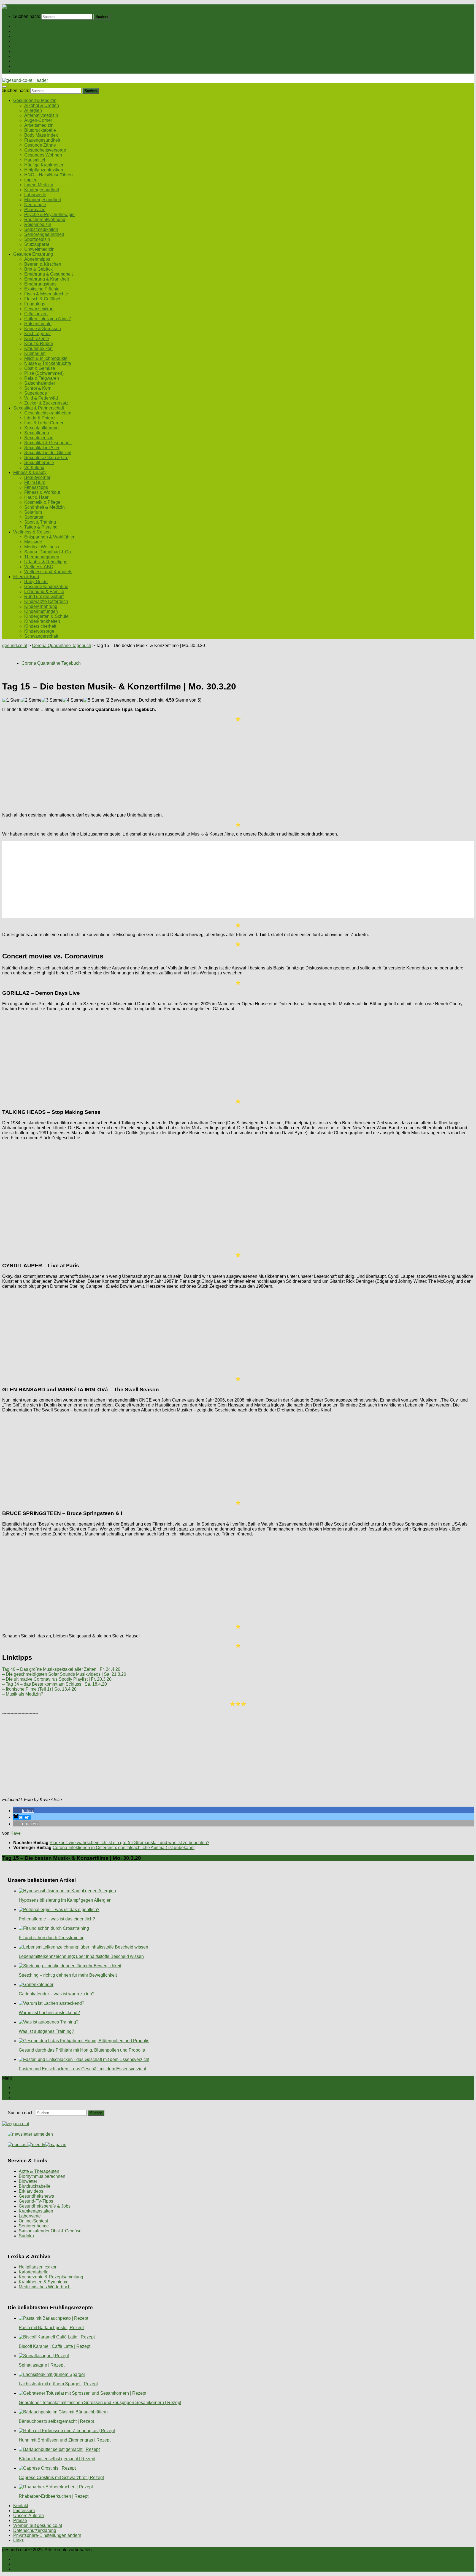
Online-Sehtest (33, 2221)
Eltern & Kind (26, 66)
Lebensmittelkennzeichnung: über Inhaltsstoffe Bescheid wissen (81, 1956)
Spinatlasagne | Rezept (42, 2365)
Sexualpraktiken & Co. (46, 458)
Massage (33, 542)
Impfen (31, 180)
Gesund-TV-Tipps (36, 2201)
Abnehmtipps (37, 259)
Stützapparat (37, 244)
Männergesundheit (43, 200)
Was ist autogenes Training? (46, 2031)
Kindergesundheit (42, 190)
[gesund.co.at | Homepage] (17, 7)
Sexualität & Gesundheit (48, 443)
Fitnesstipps (36, 487)
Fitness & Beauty (30, 56)
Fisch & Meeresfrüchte (46, 294)
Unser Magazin (28, 46)
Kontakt (21, 2506)
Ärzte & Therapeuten (39, 2171)
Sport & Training (40, 522)
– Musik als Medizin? (23, 1694)
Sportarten (34, 517)
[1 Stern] (11, 700)
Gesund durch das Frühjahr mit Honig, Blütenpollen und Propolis (82, 2050)
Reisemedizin (38, 224)
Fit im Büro (35, 482)
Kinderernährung (41, 606)
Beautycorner (37, 477)
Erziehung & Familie (44, 592)
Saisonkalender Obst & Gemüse (50, 2231)
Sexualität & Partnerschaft (39, 51)
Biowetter (28, 2181)
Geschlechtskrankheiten (48, 413)
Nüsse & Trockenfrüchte (48, 363)
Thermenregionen (42, 557)
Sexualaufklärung (41, 428)
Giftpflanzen (36, 314)
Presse (20, 2520)
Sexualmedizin (39, 438)
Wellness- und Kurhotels (48, 572)
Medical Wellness (42, 547)
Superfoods (36, 393)
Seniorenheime (34, 2226)
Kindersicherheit (40, 626)
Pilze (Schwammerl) (44, 373)
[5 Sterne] (94, 700)
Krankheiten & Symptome (44, 2282)
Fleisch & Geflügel (42, 299)
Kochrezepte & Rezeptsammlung (51, 2277)
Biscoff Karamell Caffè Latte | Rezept (55, 2346)
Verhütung (34, 467)
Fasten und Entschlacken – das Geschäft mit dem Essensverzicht (82, 2069)
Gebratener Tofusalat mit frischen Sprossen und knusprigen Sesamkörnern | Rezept (100, 2403)
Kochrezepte (37, 339)
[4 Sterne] (73, 700)
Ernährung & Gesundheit (48, 274)
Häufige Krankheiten (44, 165)
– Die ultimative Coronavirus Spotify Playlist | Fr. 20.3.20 (57, 1679)
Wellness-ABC (39, 567)
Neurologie (35, 205)
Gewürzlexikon (39, 309)
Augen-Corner (38, 120)
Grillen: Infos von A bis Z (48, 319)
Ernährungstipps (40, 284)
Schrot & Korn (38, 388)
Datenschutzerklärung (35, 2530)
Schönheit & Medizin (44, 507)
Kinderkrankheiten (42, 621)
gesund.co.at (15, 646)
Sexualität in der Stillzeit (48, 453)
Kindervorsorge (39, 631)
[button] (24, 1811)
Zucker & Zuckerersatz (46, 403)
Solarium (33, 512)
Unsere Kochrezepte (33, 41)
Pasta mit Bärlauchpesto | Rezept (51, 2328)
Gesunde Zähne (40, 145)
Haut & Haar (36, 497)
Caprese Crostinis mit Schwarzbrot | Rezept (61, 2477)
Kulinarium (35, 353)
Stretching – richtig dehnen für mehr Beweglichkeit (68, 1975)
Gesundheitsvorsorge (45, 150)
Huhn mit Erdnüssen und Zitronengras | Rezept (65, 2440)
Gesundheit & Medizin (35, 31)
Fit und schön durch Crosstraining (52, 1938)
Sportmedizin (37, 239)
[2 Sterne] (31, 700)
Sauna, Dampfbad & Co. (48, 552)
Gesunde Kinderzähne (46, 587)
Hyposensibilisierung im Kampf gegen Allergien (65, 1900)
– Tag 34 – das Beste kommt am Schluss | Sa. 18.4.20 (55, 1684)
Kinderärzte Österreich (46, 601)
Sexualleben (37, 433)
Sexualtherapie (39, 463)
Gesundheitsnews (36, 2196)
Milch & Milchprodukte (46, 358)
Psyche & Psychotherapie (49, 215)
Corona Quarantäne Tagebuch (62, 646)
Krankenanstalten (36, 2211)
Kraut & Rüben (39, 343)
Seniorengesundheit (44, 234)
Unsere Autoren (29, 2516)
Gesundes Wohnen (43, 155)
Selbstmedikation (41, 229)
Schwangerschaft (41, 636)
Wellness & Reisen (32, 61)
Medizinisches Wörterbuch (45, 2287)
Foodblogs (35, 304)
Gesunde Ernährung (33, 36)
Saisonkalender (40, 383)
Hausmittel (35, 160)
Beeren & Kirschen (43, 264)
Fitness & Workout (42, 492)
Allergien (33, 110)
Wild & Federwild (41, 398)
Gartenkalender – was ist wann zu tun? (57, 1994)
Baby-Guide (36, 582)
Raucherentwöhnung (45, 219)
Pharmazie (35, 210)
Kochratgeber (37, 334)
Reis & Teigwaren (42, 378)
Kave (16, 1833)
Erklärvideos (31, 2191)
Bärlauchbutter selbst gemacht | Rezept (57, 2459)
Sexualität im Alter (42, 448)
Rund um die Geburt (44, 596)
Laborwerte (35, 195)
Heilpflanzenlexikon (44, 170)
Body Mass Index (41, 135)
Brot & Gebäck (38, 269)
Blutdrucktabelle (40, 130)
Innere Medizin (39, 185)
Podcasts (22, 71)
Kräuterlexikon (38, 348)
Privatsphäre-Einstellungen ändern (47, 2535)
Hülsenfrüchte (38, 324)
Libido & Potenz (40, 418)
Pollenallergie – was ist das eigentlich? (57, 1919)
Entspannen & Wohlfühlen (50, 537)
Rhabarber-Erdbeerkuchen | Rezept (54, 2496)
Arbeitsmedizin (39, 125)
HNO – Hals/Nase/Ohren (48, 175)
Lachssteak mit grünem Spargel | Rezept (58, 2384)
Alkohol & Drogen (42, 105)
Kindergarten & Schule (46, 616)
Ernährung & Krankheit (47, 279)
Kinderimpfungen (41, 611)
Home (19, 26)
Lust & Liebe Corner (44, 423)
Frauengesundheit (42, 140)
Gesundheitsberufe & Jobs (45, 2206)
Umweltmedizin (39, 249)
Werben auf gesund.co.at (38, 2525)
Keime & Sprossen (43, 329)
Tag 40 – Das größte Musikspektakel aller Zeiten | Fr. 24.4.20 (61, 1669)
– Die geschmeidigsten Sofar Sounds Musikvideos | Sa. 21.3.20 (64, 1674)
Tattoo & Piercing (41, 527)
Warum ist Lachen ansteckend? (49, 2013)
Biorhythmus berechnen (42, 2176)
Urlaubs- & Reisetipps (46, 562)
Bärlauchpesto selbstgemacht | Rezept (56, 2421)
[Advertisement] (167, 765)
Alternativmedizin (41, 115)
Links (18, 2540)
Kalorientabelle (34, 2272)
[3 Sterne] (52, 700)
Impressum (24, 2511)
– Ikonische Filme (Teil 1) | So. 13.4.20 (39, 1689)
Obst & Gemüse (40, 368)
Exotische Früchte (42, 289)
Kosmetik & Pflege (42, 502)
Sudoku (26, 2236)
